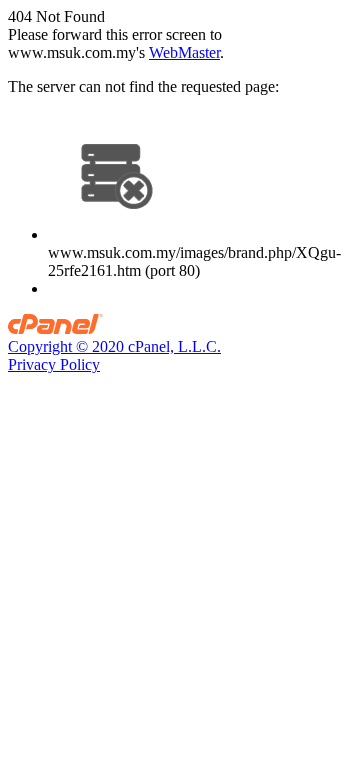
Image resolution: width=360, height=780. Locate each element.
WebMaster (184, 52)
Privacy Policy (54, 364)
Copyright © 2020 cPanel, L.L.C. (114, 346)
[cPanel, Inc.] (55, 328)
